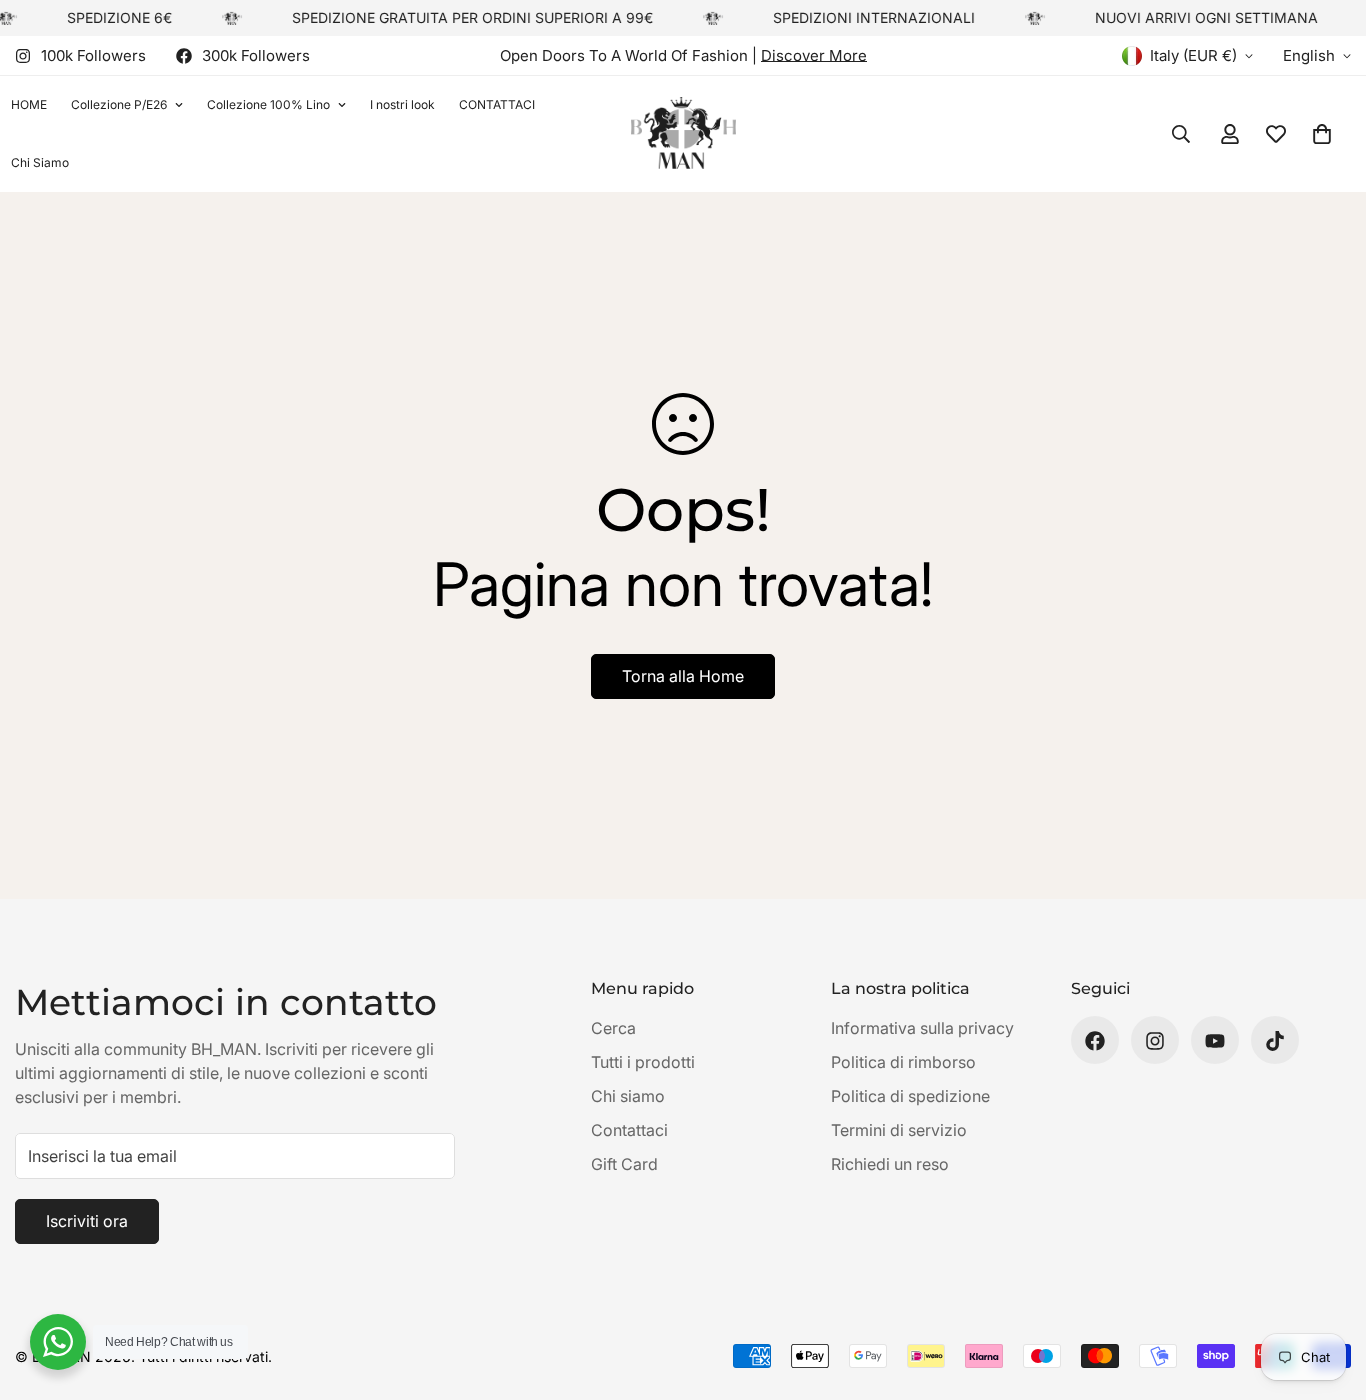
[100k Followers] (1155, 1041)
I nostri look (402, 104)
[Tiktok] (1275, 1041)
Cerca (613, 1029)
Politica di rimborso (903, 1063)
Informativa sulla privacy (922, 1029)
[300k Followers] (1095, 1041)
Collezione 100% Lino (268, 104)
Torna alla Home (683, 676)
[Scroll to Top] (1327, 1291)
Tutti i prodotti (643, 1063)
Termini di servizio (899, 1131)
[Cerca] (1181, 134)
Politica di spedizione (910, 1097)
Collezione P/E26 (119, 104)
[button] (1322, 134)
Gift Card (624, 1165)
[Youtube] (1215, 1041)
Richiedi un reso (890, 1165)
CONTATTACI (497, 104)
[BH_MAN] (683, 134)
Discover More (814, 55)
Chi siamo (628, 1097)
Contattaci (629, 1131)
